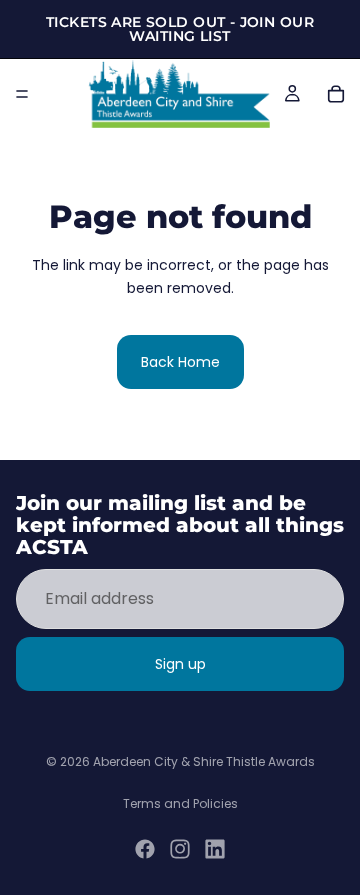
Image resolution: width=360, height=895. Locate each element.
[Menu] (22, 94)
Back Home (180, 362)
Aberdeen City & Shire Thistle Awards (204, 761)
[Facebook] (145, 849)
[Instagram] (180, 849)
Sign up (180, 664)
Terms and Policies (180, 803)
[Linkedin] (215, 849)
